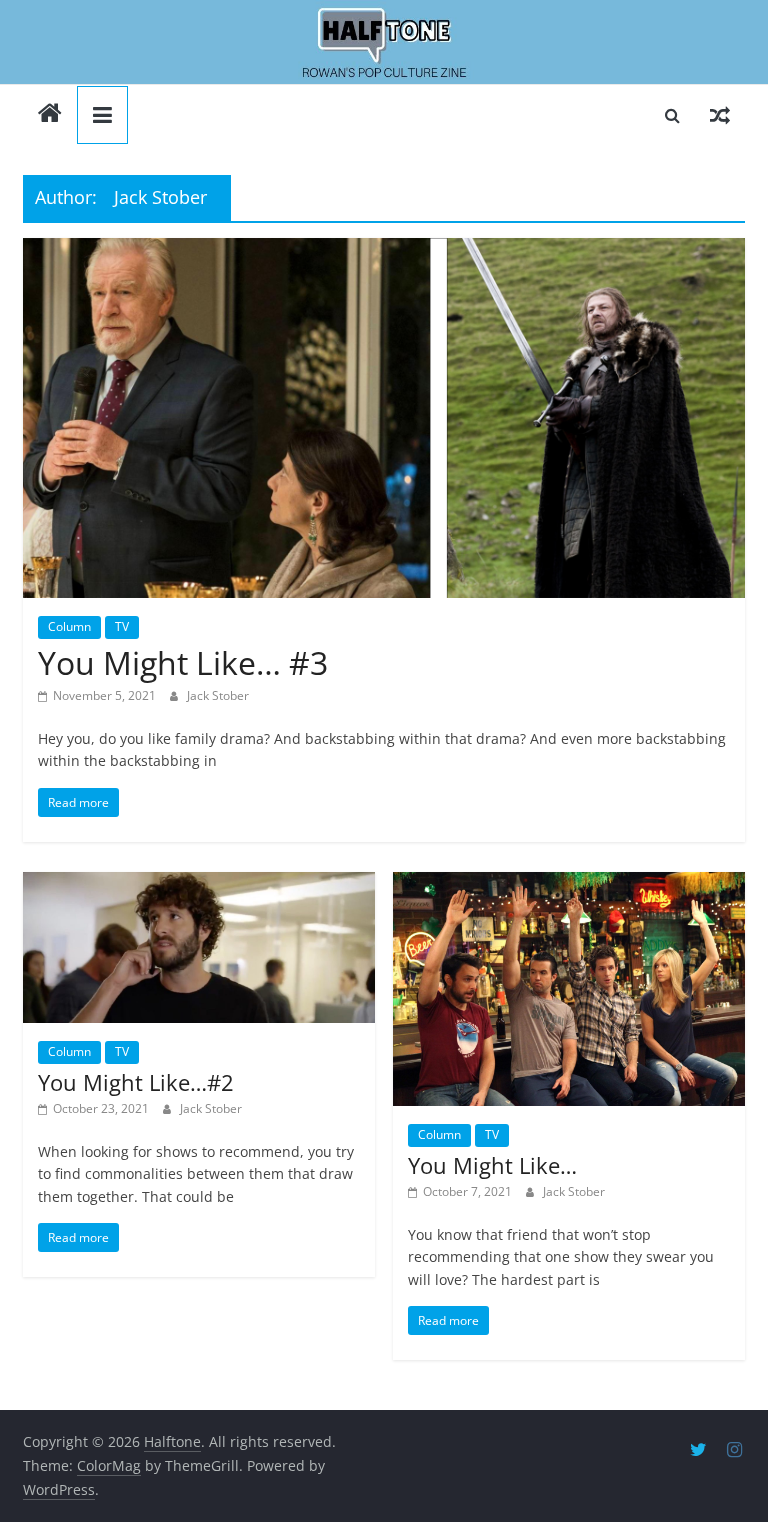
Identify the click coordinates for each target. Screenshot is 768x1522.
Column (69, 626)
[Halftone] (384, 42)
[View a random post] (720, 115)
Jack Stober (218, 695)
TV (122, 626)
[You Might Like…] (569, 989)
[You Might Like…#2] (199, 947)
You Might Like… (492, 1165)
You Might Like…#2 (136, 1082)
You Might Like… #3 (183, 662)
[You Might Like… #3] (384, 418)
